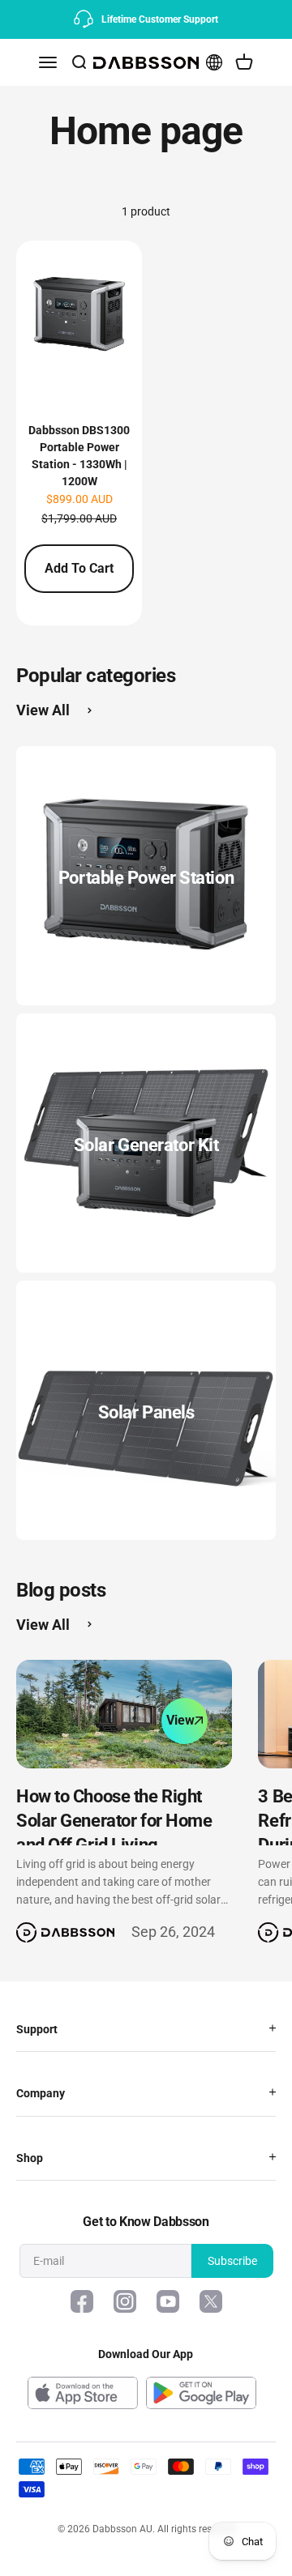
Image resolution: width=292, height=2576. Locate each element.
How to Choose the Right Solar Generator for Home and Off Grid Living (114, 1821)
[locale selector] (214, 62)
